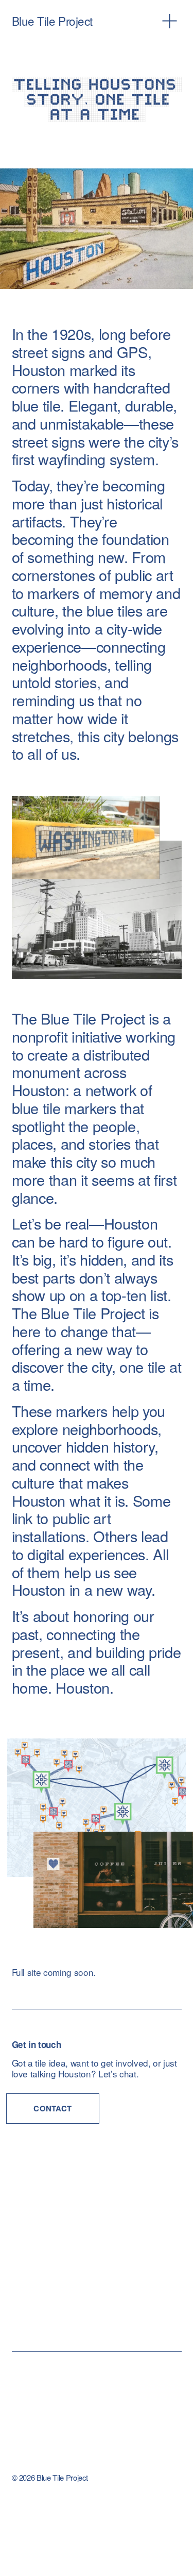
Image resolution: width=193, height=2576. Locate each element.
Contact (52, 2108)
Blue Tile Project (52, 21)
